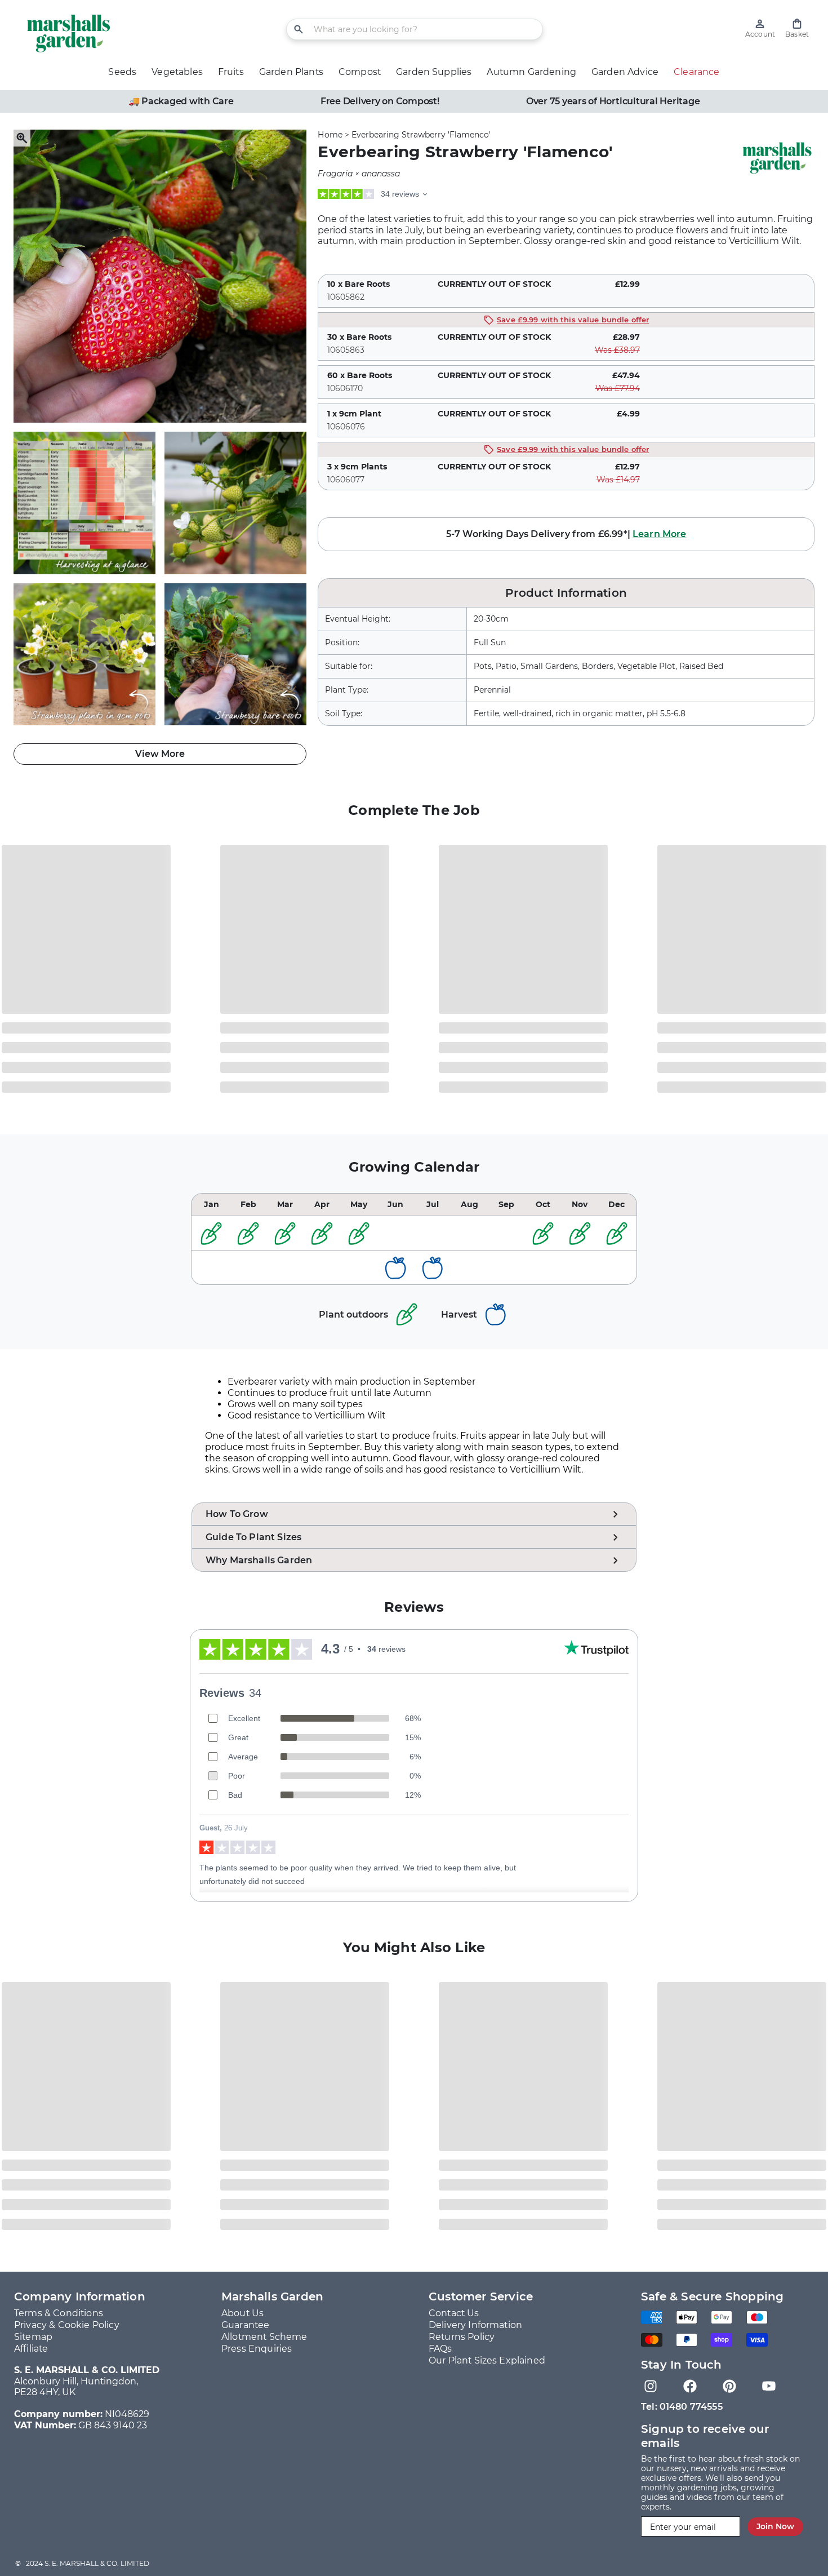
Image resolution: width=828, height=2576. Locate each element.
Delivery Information (475, 2325)
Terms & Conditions (59, 2313)
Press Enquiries (257, 2349)
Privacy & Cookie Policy (67, 2325)
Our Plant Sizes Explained (487, 2360)
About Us (242, 2313)
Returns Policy (462, 2337)
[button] (797, 28)
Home (330, 135)
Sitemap (33, 2337)
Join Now (775, 2526)
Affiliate (31, 2349)
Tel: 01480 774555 (682, 2407)
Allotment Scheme (264, 2337)
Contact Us (454, 2313)
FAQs (440, 2349)
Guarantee (245, 2325)
